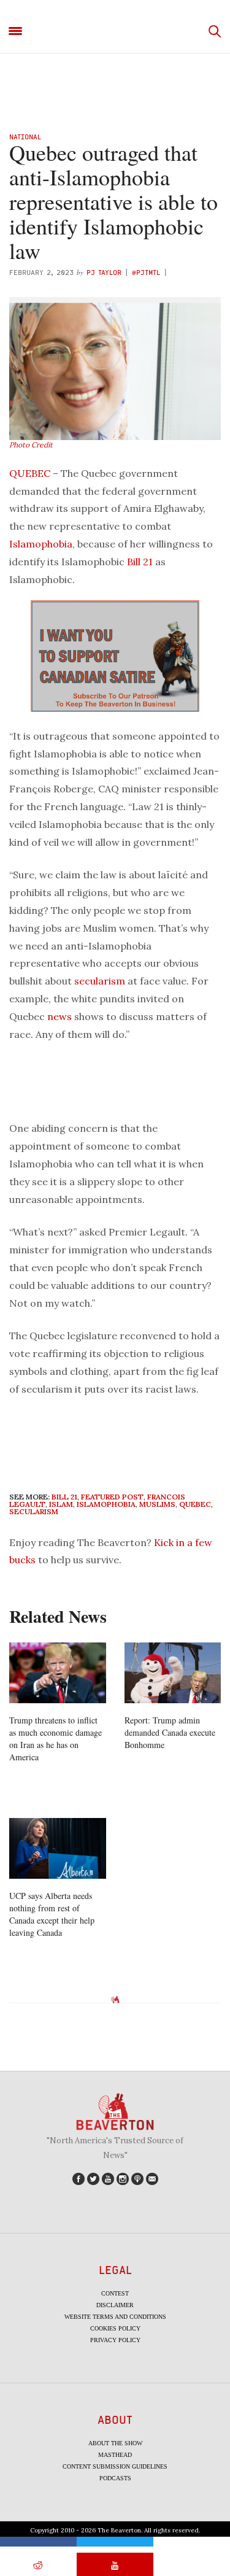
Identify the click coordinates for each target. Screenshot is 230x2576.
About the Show (115, 2443)
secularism (100, 981)
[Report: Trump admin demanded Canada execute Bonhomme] (173, 1673)
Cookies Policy (115, 2328)
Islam (61, 1504)
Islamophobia (41, 544)
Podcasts (115, 2478)
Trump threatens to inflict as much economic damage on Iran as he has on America (56, 1739)
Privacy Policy (115, 2340)
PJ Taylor (104, 272)
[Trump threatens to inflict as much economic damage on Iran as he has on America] (58, 1673)
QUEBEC (30, 473)
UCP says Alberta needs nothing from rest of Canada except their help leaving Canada (52, 1914)
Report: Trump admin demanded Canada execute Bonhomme (170, 1732)
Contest (115, 2293)
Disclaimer (115, 2305)
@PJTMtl (146, 272)
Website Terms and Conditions (115, 2317)
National (25, 137)
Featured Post (112, 1497)
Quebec (195, 1504)
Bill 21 (140, 562)
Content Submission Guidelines (115, 2466)
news (59, 1016)
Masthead (115, 2455)
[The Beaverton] (115, 32)
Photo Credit (31, 445)
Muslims (157, 1504)
